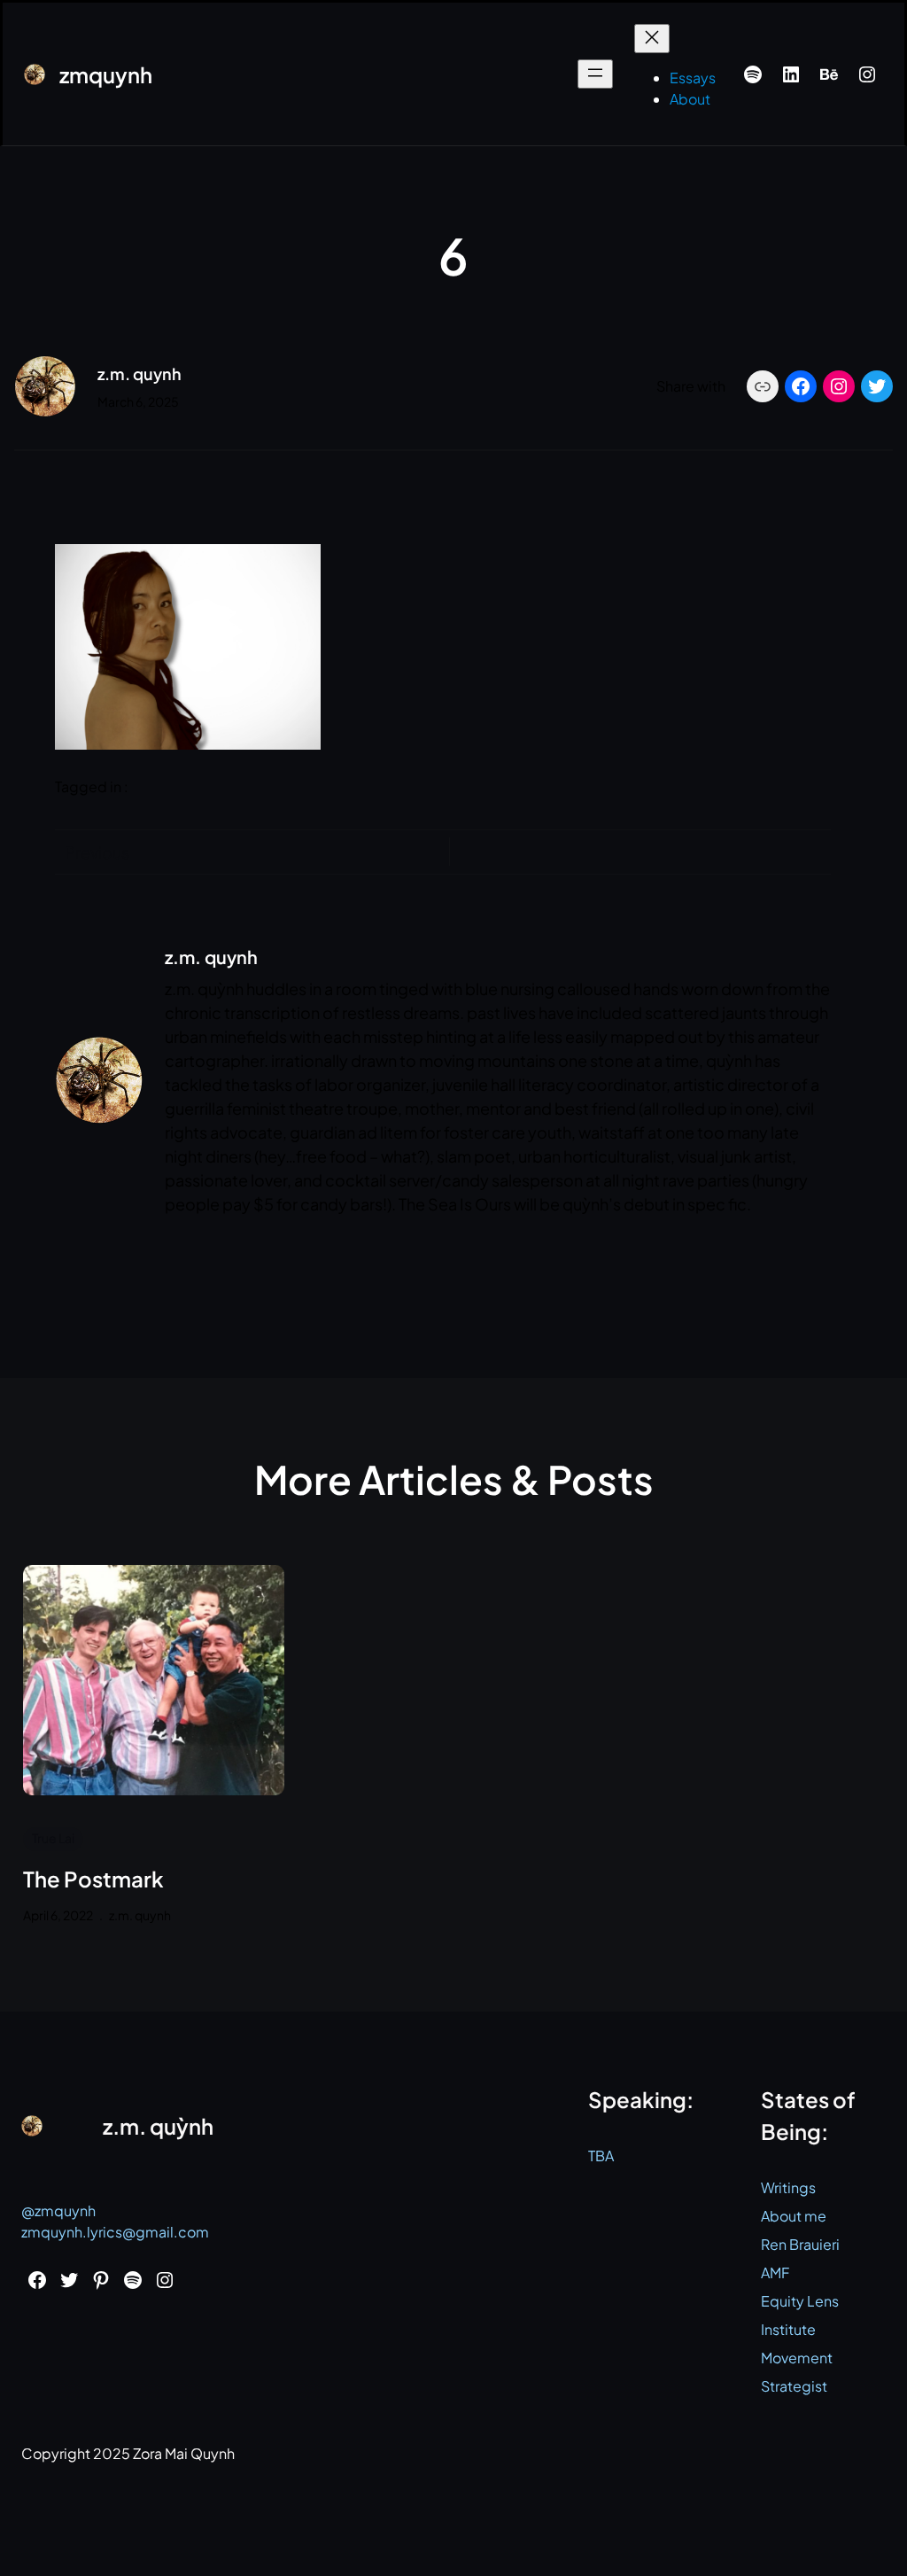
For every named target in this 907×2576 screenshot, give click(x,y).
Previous (97, 852)
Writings (788, 2187)
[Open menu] (595, 74)
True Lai (53, 1838)
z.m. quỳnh (158, 2126)
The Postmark (93, 1879)
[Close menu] (652, 39)
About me (794, 2216)
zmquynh (106, 74)
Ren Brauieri (800, 2244)
